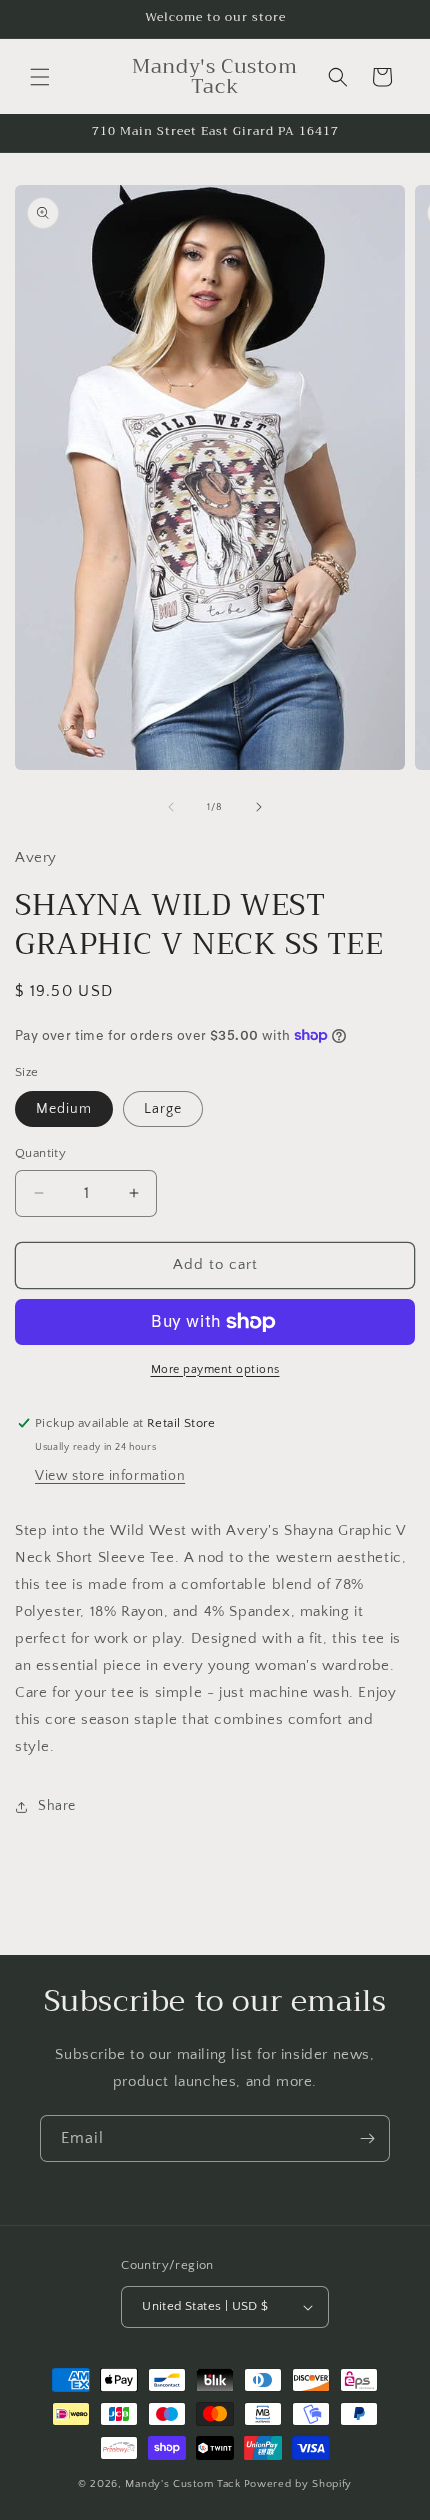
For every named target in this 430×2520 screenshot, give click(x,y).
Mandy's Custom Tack (182, 2484)
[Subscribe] (367, 2138)
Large (163, 1109)
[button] (40, 77)
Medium (64, 1109)
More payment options (215, 1369)
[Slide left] (171, 807)
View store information (110, 1476)
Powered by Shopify (298, 2484)
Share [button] (57, 1806)
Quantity (40, 1153)
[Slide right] (259, 807)
